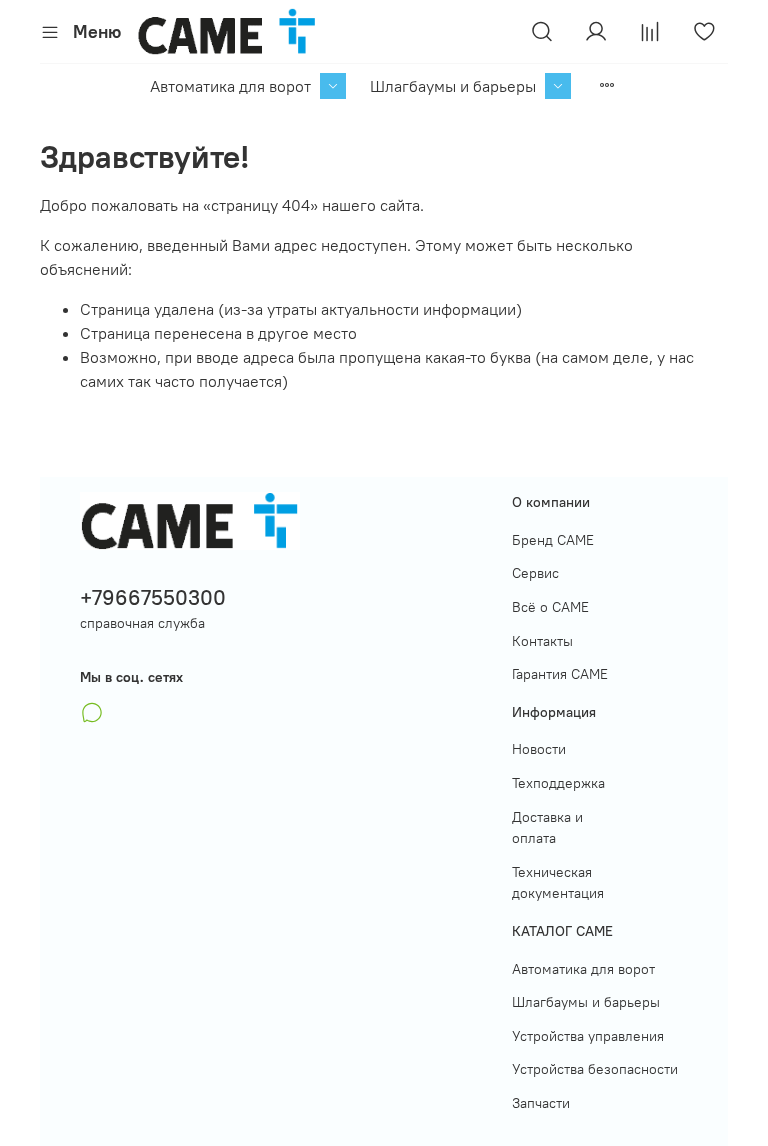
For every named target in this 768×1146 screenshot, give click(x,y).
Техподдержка (558, 783)
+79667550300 (153, 597)
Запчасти (541, 1103)
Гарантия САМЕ (560, 674)
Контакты (542, 641)
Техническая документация (558, 883)
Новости (539, 749)
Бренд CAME (553, 540)
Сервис (535, 573)
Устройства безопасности (595, 1069)
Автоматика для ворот (230, 86)
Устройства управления (588, 1036)
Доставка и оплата (547, 828)
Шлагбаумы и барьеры (453, 86)
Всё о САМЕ (550, 607)
